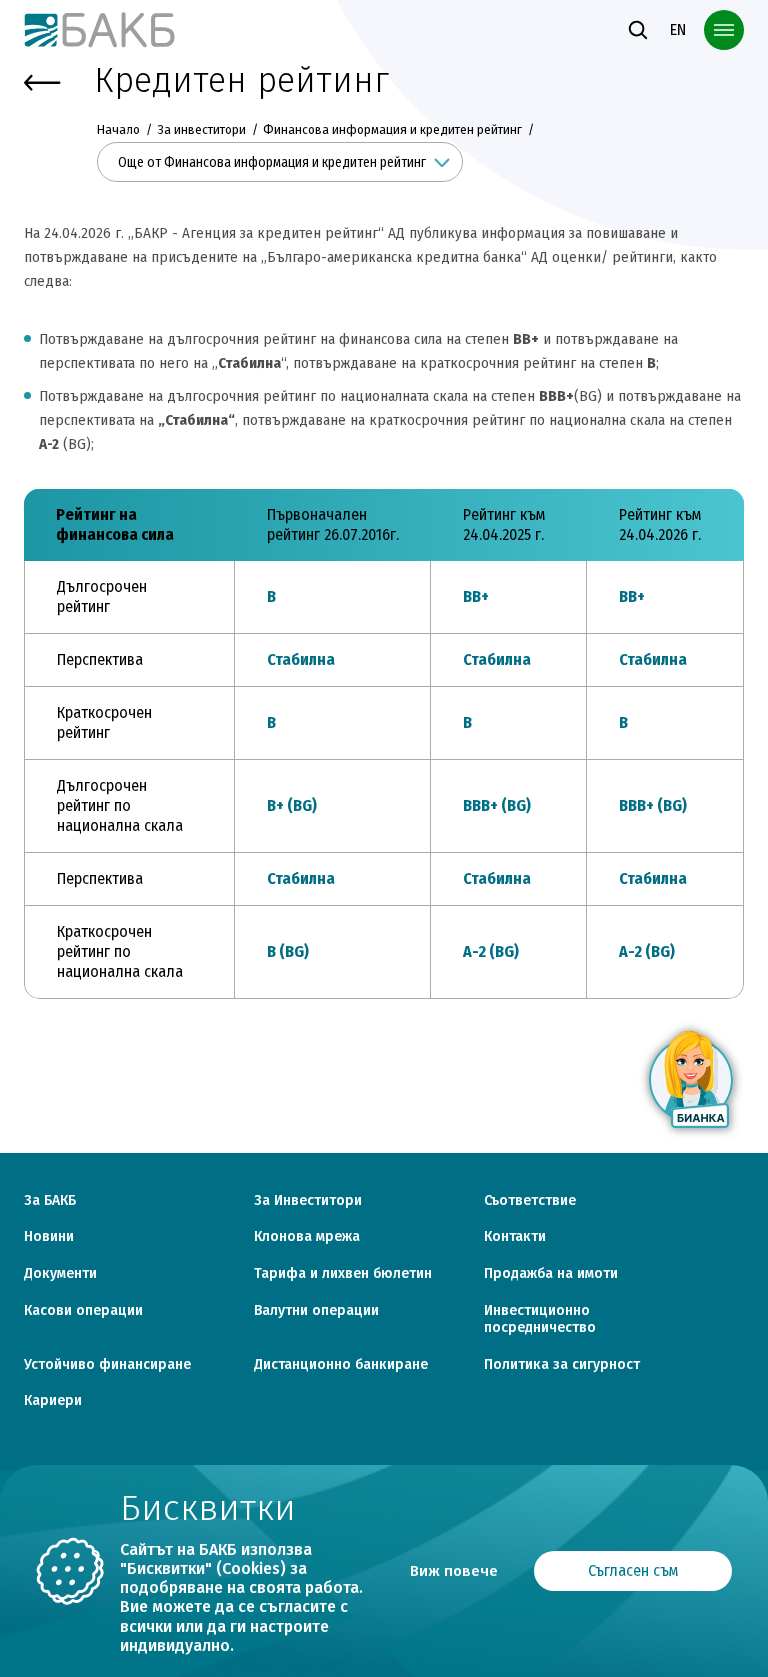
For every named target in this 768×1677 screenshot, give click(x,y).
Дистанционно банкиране (341, 1365)
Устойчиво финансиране (107, 1365)
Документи (60, 1274)
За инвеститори (201, 130)
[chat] (692, 1080)
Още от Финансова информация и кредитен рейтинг (272, 162)
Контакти (515, 1237)
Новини (49, 1237)
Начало (120, 130)
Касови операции (83, 1311)
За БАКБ (50, 1201)
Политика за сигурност (562, 1365)
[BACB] (100, 29)
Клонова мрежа (307, 1237)
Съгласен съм (633, 1570)
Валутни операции (316, 1311)
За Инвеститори (308, 1201)
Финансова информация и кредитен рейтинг (392, 130)
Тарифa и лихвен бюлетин (343, 1274)
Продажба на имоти (551, 1274)
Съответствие (530, 1201)
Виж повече (454, 1571)
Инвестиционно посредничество (540, 1319)
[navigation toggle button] (724, 30)
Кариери (53, 1401)
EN (678, 29)
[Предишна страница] (42, 83)
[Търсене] (638, 30)
